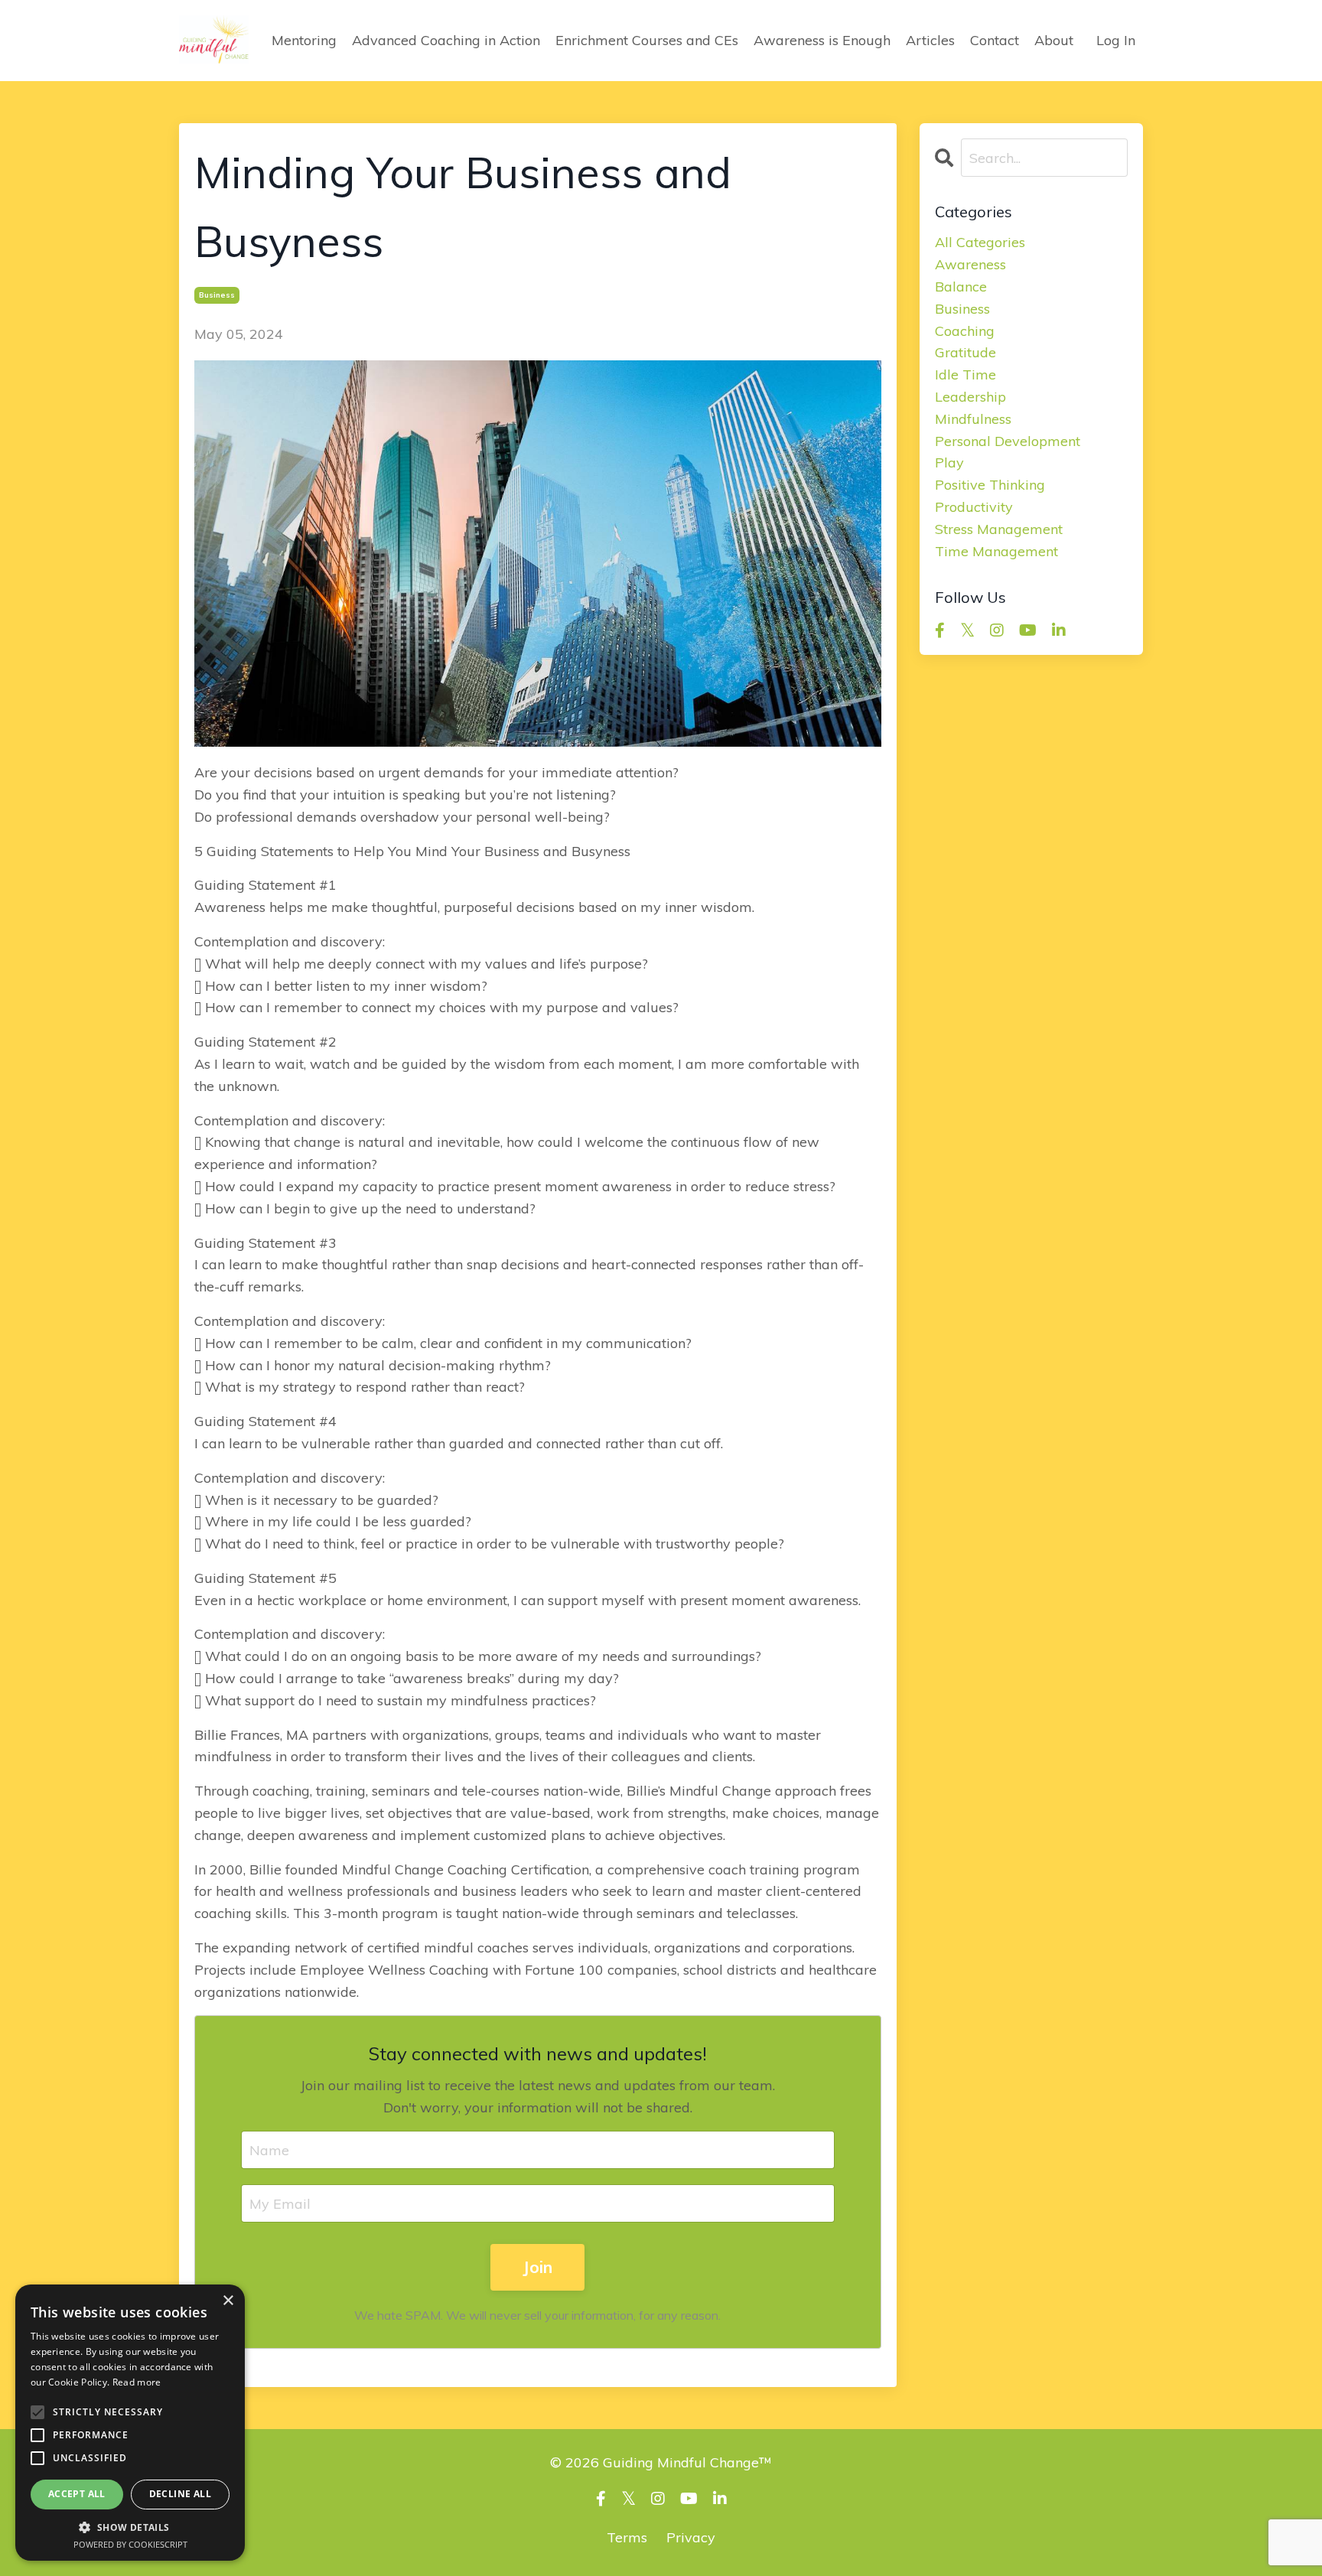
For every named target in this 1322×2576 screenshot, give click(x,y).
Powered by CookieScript (130, 2544)
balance (961, 287)
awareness (970, 264)
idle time (965, 375)
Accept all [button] (77, 2494)
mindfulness (973, 419)
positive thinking (990, 485)
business (217, 295)
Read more (137, 2382)
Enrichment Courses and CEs (647, 40)
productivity (974, 507)
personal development (1008, 441)
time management (996, 551)
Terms (627, 2537)
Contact (995, 40)
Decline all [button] (180, 2494)
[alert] (130, 2423)
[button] (130, 2527)
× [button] (228, 2301)
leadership (970, 397)
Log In (1116, 40)
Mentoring (304, 40)
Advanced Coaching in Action (446, 40)
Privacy (691, 2537)
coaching (965, 331)
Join (537, 2267)
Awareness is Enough (822, 40)
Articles (930, 40)
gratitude (965, 352)
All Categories (980, 242)
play (949, 462)
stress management (999, 529)
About (1054, 40)
